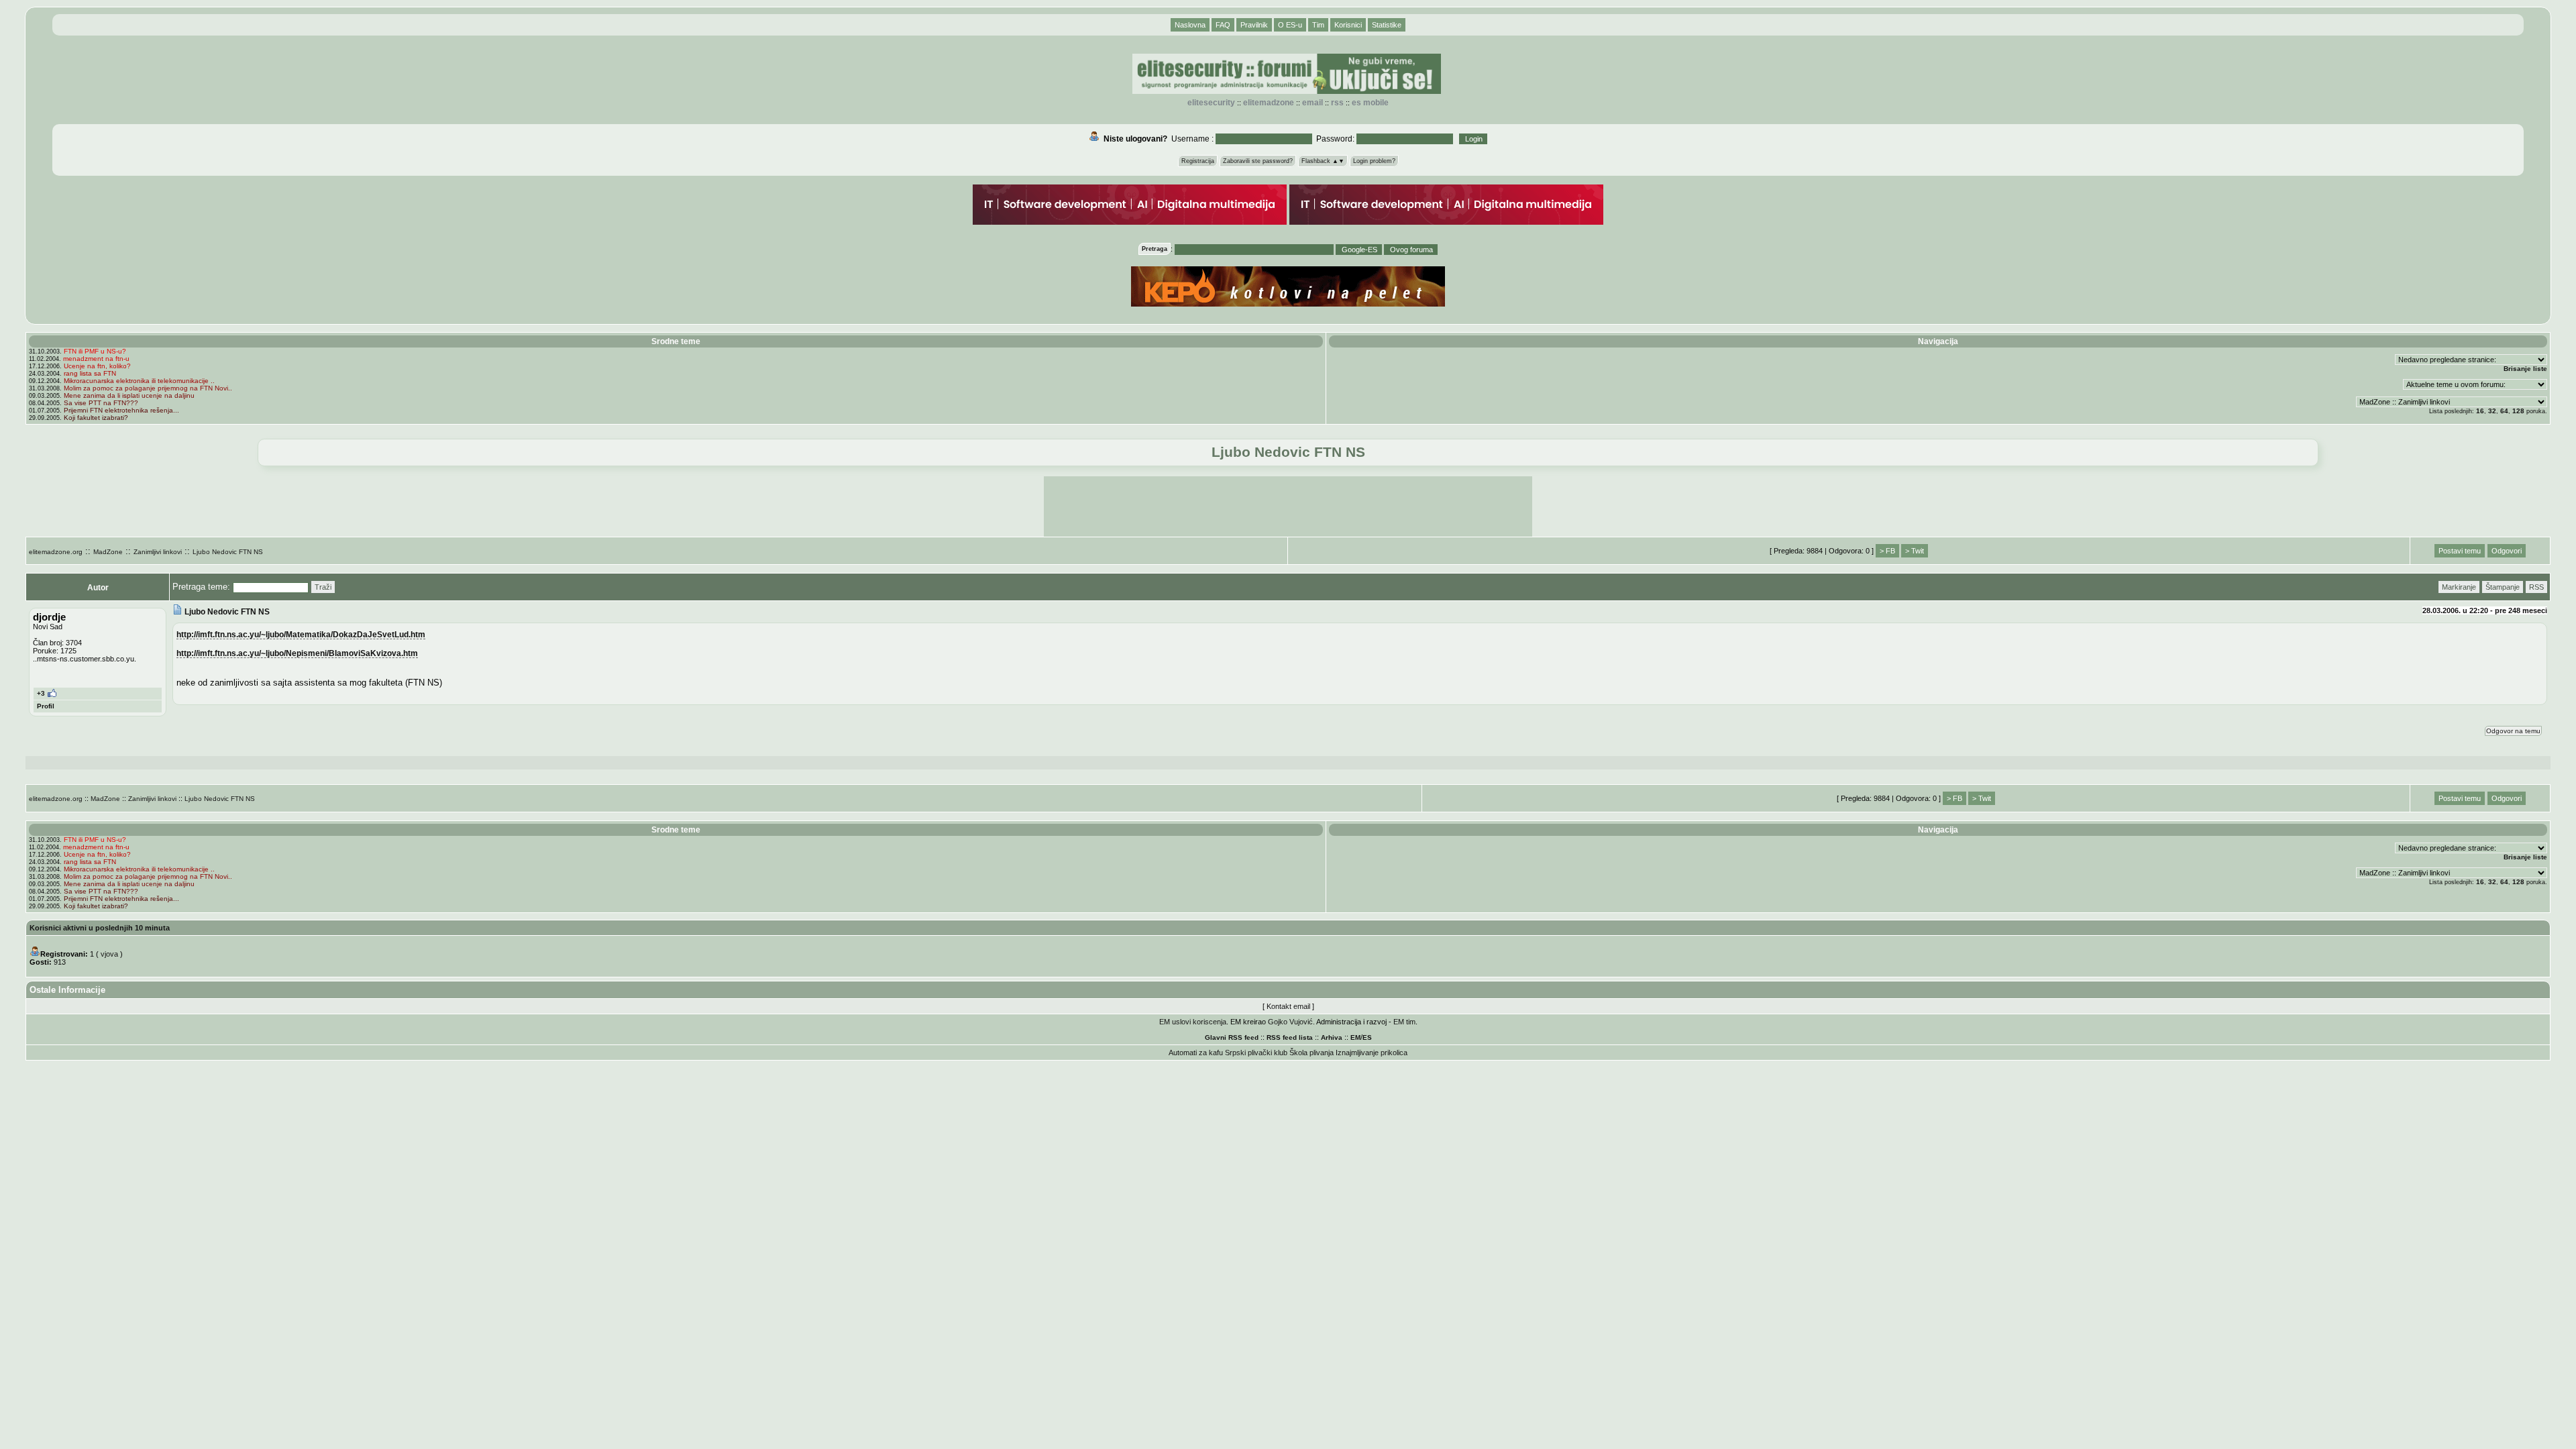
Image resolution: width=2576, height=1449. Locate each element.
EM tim (1404, 1022)
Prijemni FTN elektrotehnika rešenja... (121, 410)
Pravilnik (1254, 25)
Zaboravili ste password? (1258, 161)
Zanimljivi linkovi (158, 552)
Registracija (1198, 161)
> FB (1887, 551)
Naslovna (1190, 25)
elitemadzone (1269, 103)
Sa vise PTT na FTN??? (101, 403)
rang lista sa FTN (90, 373)
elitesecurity (1211, 103)
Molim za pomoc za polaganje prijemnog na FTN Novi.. (148, 388)
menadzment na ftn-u (96, 359)
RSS (1337, 103)
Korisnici (1348, 25)
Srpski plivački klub (1256, 1053)
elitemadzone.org (56, 552)
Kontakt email (1288, 1006)
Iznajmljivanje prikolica (1372, 1053)
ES (1367, 1037)
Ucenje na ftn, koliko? (97, 366)
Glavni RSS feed (1232, 1037)
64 (2504, 411)
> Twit (1915, 551)
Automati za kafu (1196, 1053)
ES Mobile (1370, 103)
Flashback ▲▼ (1323, 161)
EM (1355, 1037)
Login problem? (1374, 161)
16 (2480, 411)
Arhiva (1332, 1037)
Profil (46, 706)
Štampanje (2503, 587)
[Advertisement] (1288, 506)
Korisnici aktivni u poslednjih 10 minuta (100, 928)
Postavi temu (2460, 551)
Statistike (1387, 25)
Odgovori (2507, 551)
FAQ (1223, 25)
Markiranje (2459, 587)
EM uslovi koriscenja (1193, 1022)
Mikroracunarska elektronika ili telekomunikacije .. (139, 381)
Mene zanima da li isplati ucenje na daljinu (129, 395)
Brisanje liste (2525, 369)
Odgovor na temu (2513, 731)
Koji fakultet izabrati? (96, 418)
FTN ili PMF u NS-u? (95, 351)
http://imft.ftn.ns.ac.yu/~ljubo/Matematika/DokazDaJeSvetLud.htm (301, 634)
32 (2492, 411)
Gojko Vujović (1290, 1022)
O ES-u (1290, 25)
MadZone (108, 552)
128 (2518, 411)
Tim (1318, 25)
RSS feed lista (1290, 1037)
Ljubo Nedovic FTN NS (228, 552)
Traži (323, 587)
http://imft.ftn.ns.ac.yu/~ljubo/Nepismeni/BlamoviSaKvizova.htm (297, 653)
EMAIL (1312, 103)
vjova (109, 954)
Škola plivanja (1311, 1053)
